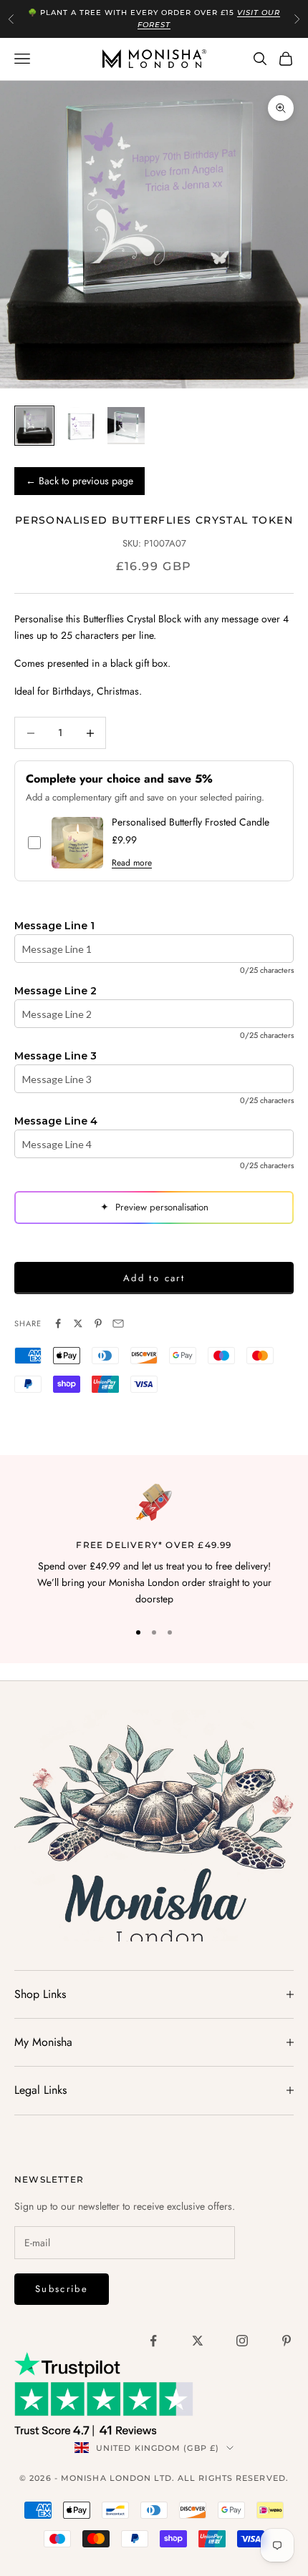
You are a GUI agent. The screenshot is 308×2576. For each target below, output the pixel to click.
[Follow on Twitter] (198, 2341)
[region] (154, 1546)
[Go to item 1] (34, 426)
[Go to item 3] (126, 426)
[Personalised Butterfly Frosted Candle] (77, 843)
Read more (132, 863)
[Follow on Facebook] (153, 2341)
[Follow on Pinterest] (287, 2341)
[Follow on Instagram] (242, 2341)
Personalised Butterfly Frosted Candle (191, 822)
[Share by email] (118, 1323)
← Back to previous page (80, 481)
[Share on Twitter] (78, 1323)
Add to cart (154, 1278)
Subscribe (62, 2289)
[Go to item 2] (80, 426)
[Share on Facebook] (58, 1323)
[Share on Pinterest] (98, 1323)
